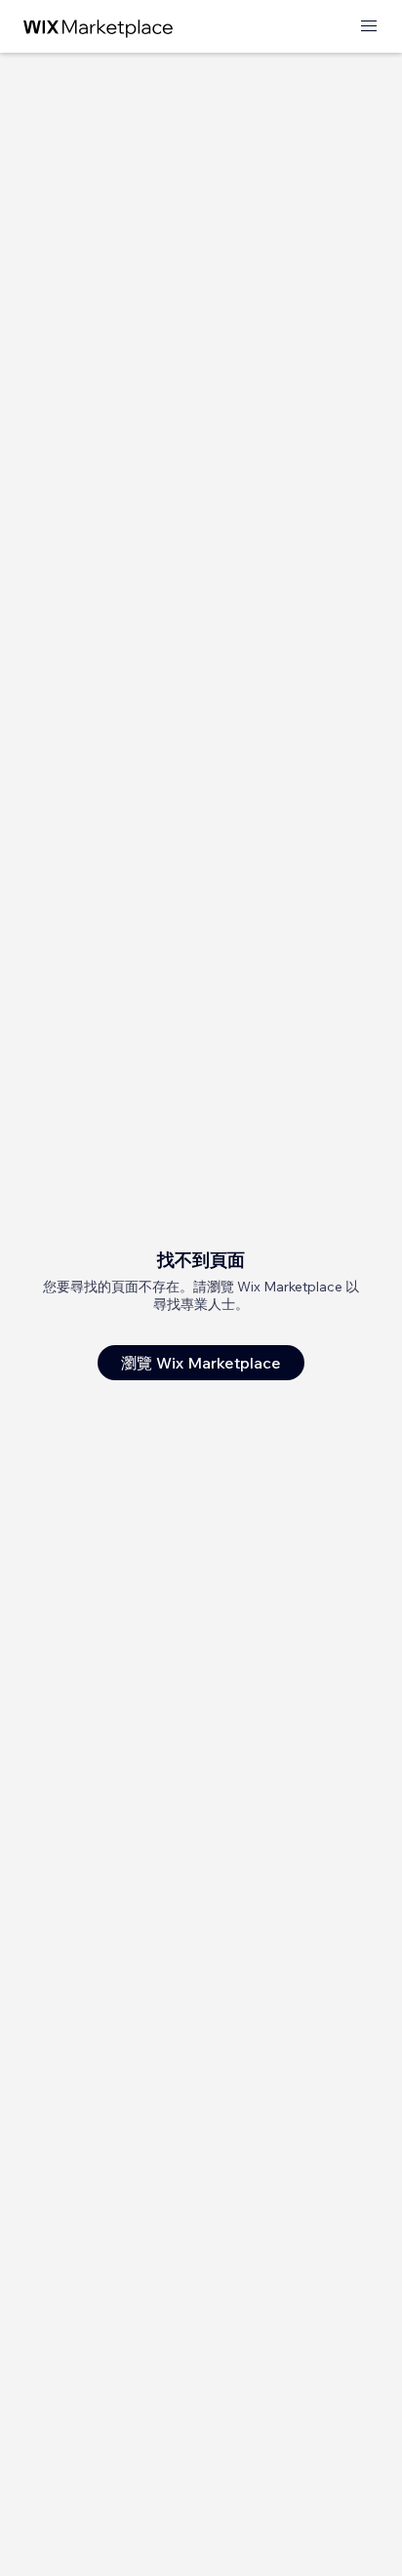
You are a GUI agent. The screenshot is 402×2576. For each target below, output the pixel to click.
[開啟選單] (369, 27)
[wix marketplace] (99, 27)
